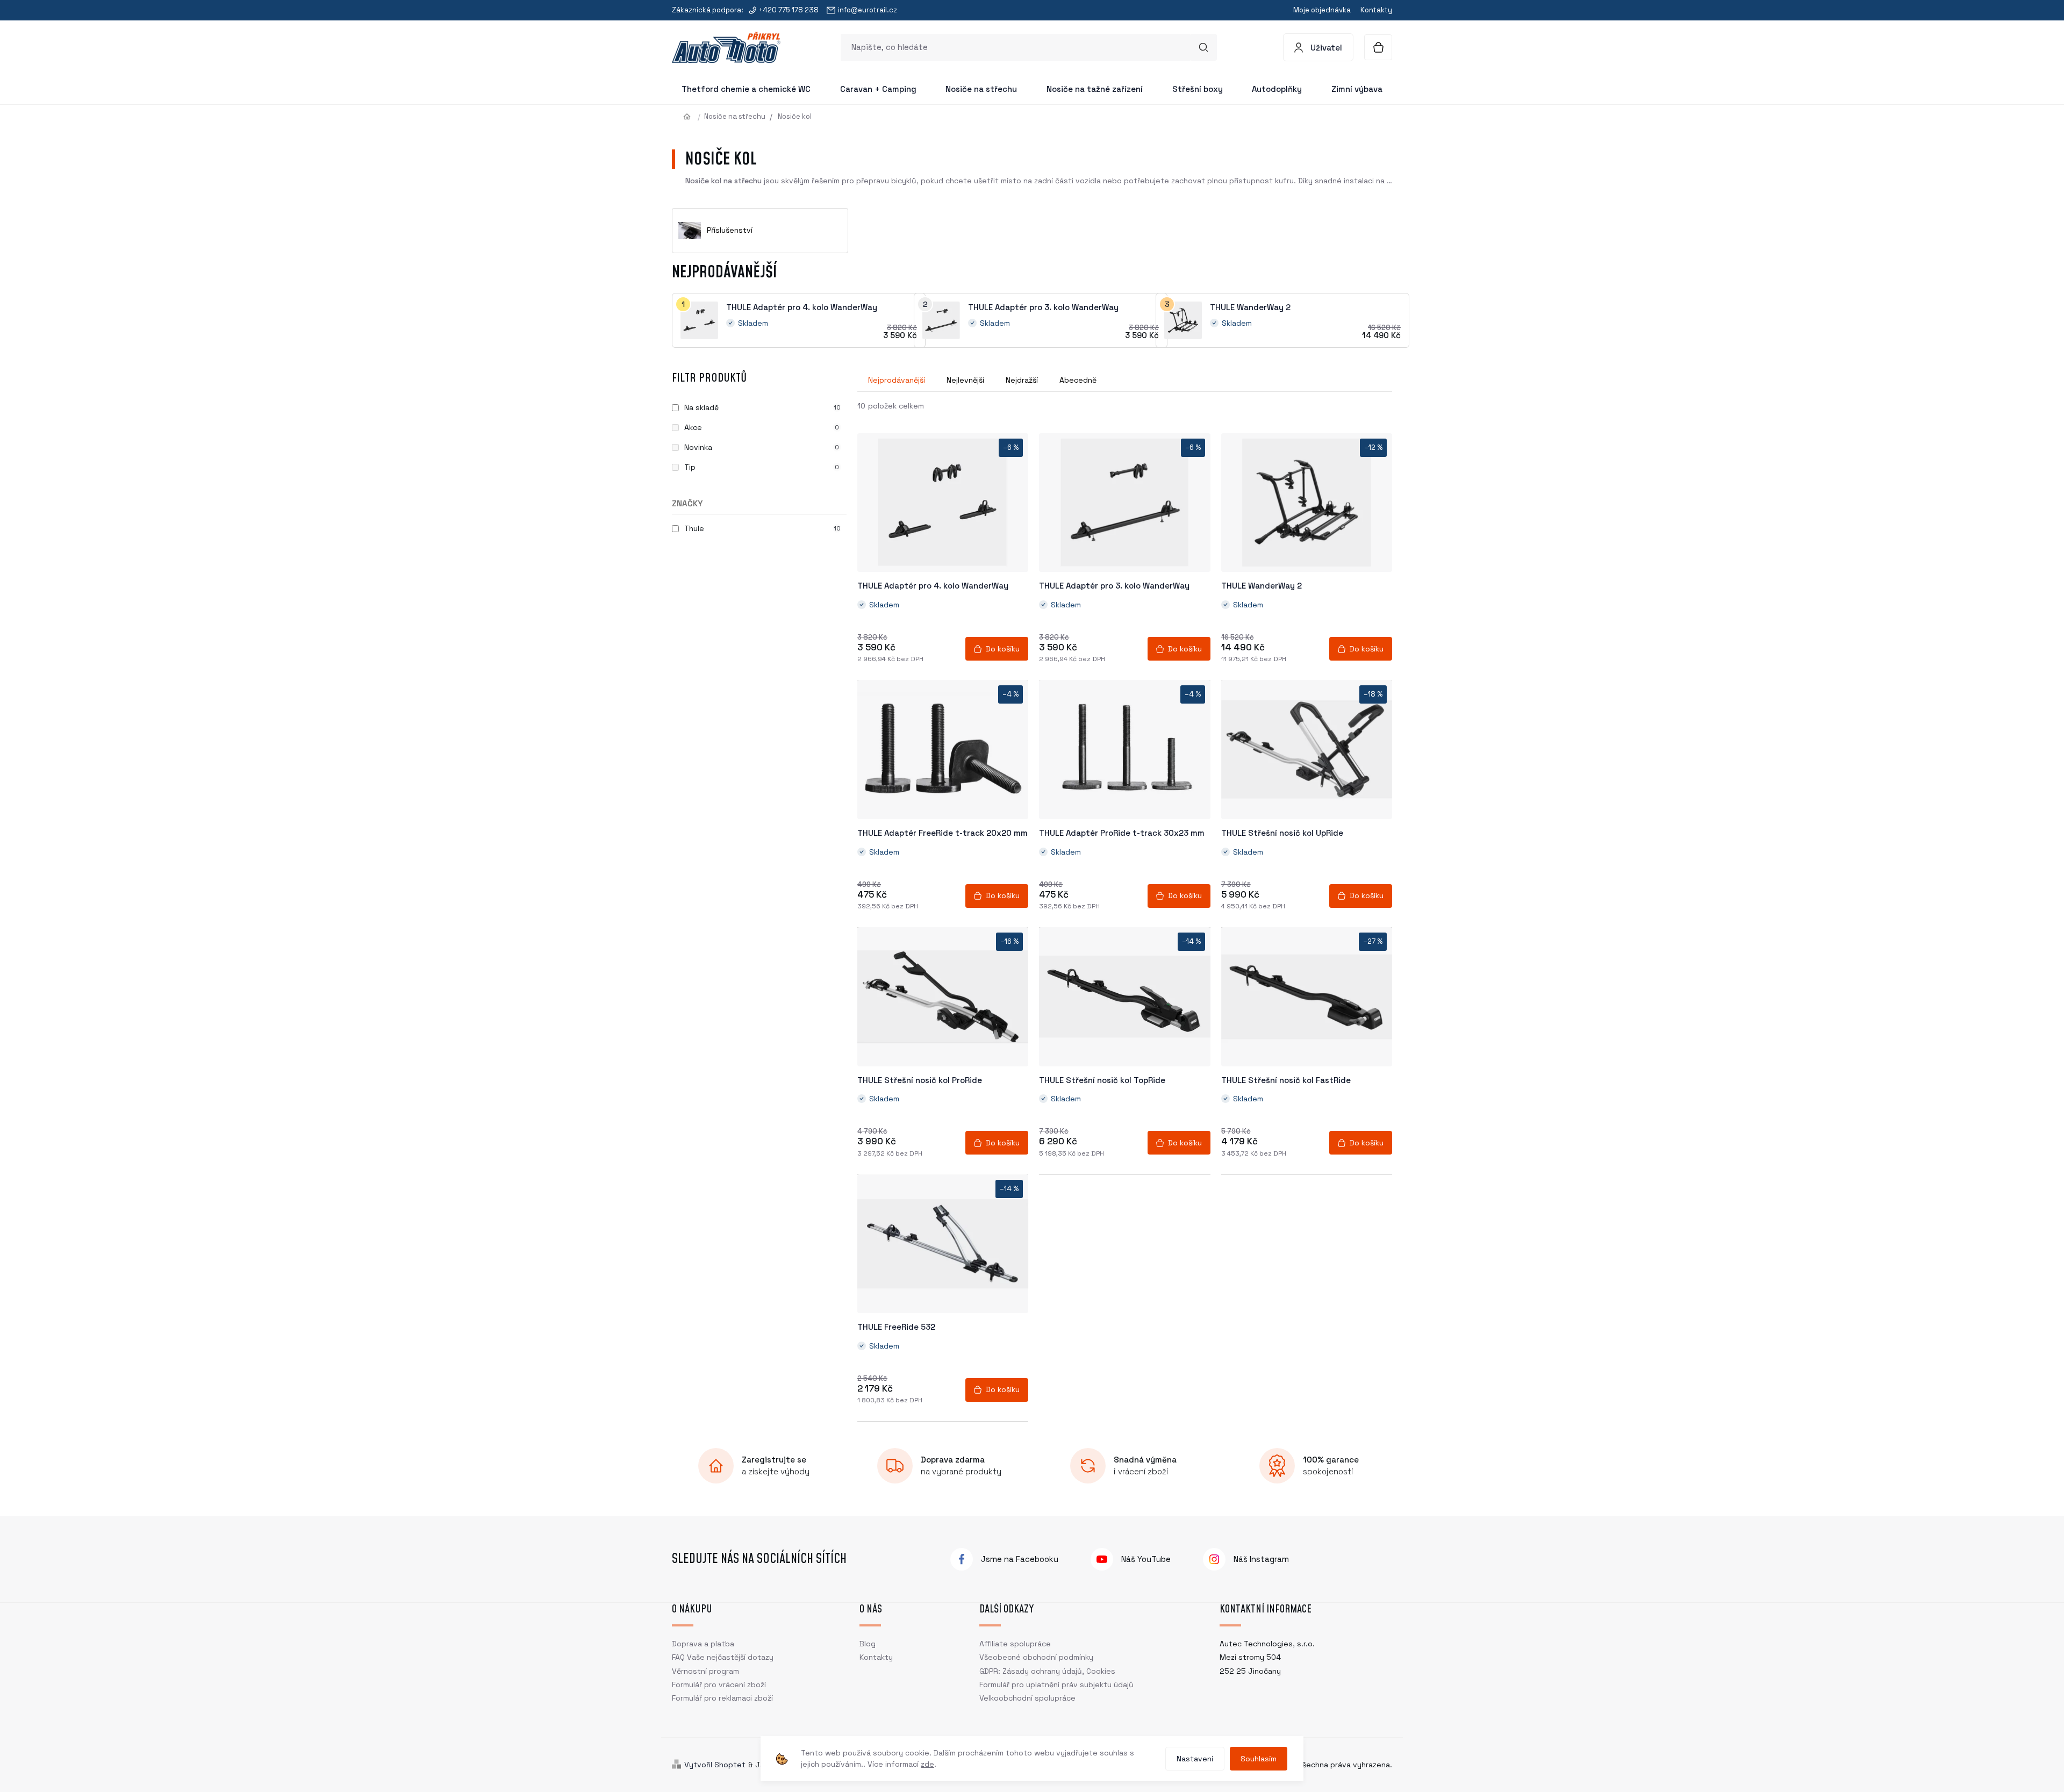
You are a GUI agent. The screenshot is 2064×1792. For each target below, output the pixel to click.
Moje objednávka (1322, 10)
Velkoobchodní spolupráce (1027, 1698)
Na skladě (762, 407)
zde (927, 1764)
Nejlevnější (965, 380)
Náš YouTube (1146, 1559)
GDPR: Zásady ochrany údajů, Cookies (1047, 1671)
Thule (762, 528)
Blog (868, 1644)
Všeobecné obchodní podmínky (1036, 1657)
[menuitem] (746, 89)
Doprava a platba (703, 1644)
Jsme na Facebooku (1020, 1559)
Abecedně (1078, 380)
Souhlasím (1259, 1759)
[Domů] (691, 116)
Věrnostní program (705, 1671)
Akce (762, 427)
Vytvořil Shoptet (715, 1765)
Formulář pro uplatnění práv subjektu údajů (1056, 1685)
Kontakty (1376, 10)
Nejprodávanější (897, 380)
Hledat (1203, 47)
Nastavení (1195, 1759)
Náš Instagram (1261, 1559)
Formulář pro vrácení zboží (719, 1685)
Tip (762, 467)
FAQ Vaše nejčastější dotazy (723, 1657)
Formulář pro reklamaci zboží (722, 1698)
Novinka (762, 447)
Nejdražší (1022, 380)
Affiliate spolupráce (1015, 1644)
